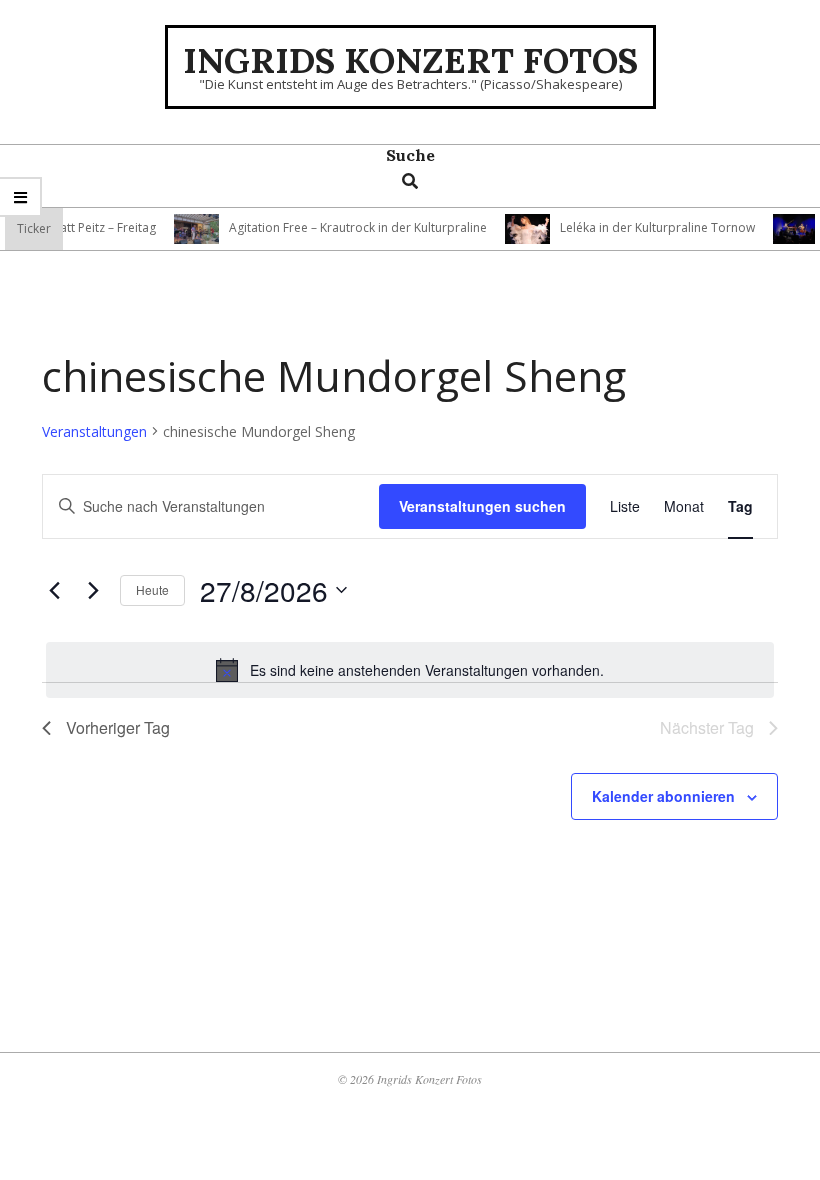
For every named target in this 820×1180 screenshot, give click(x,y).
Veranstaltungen (94, 431)
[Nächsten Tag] (93, 590)
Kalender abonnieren (663, 796)
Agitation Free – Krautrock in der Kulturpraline (348, 227)
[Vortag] (54, 590)
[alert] (410, 670)
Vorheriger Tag (118, 727)
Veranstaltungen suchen (482, 506)
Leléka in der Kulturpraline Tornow (647, 227)
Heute (152, 589)
